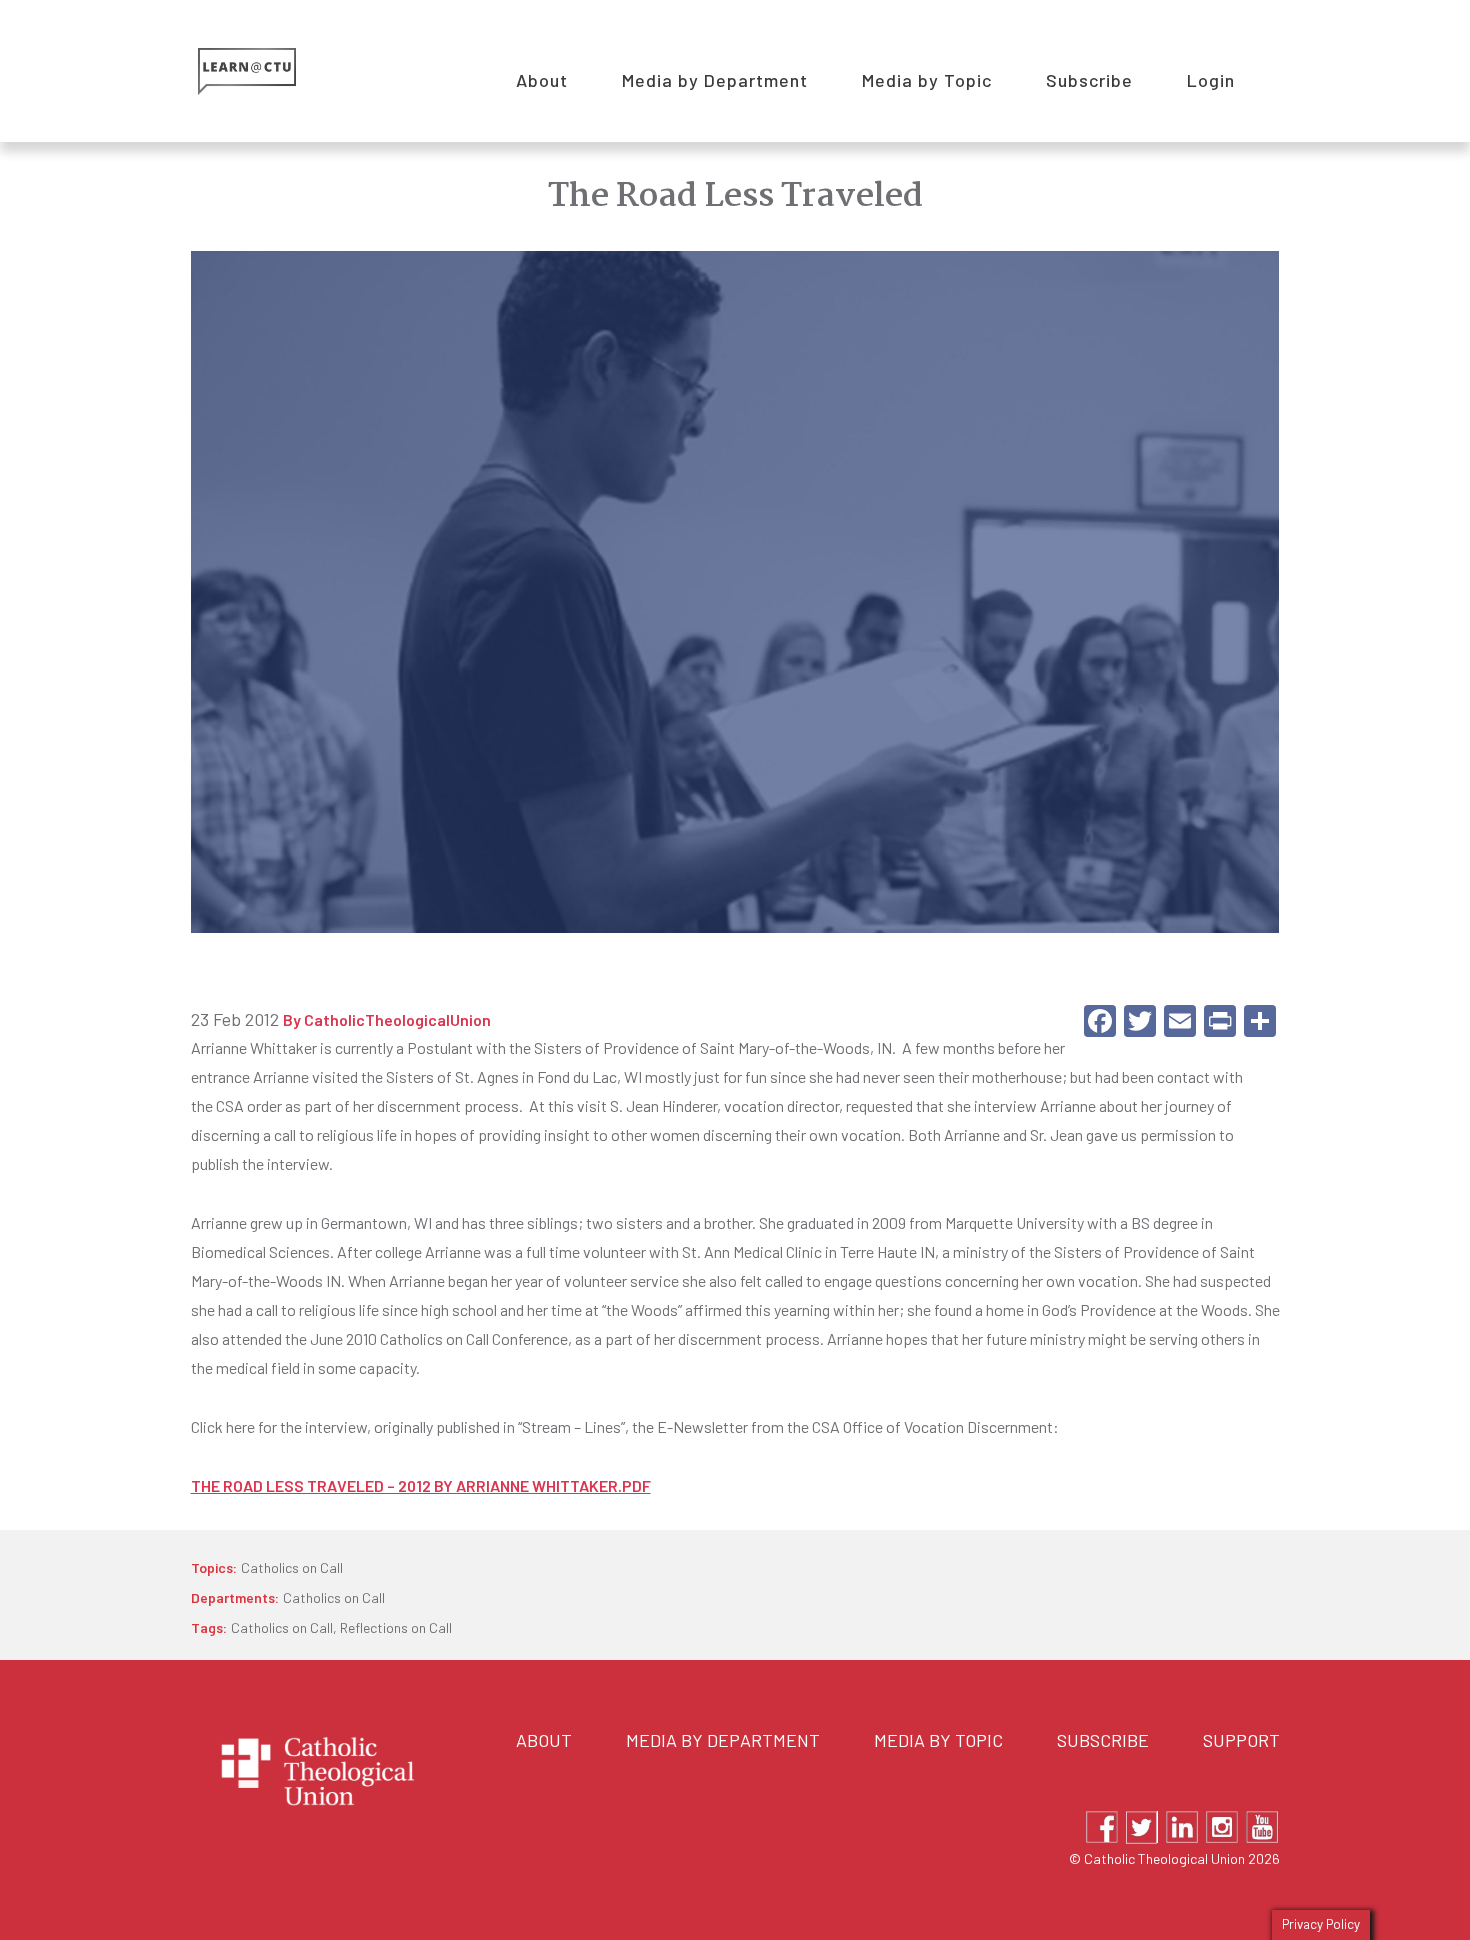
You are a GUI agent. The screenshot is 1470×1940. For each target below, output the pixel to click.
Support (1241, 1740)
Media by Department (723, 1740)
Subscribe (1103, 1740)
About (544, 1740)
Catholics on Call (292, 1567)
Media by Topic (938, 1740)
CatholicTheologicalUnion (397, 1020)
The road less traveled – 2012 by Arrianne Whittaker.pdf (421, 1485)
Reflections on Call (396, 1627)
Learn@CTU (269, 71)
